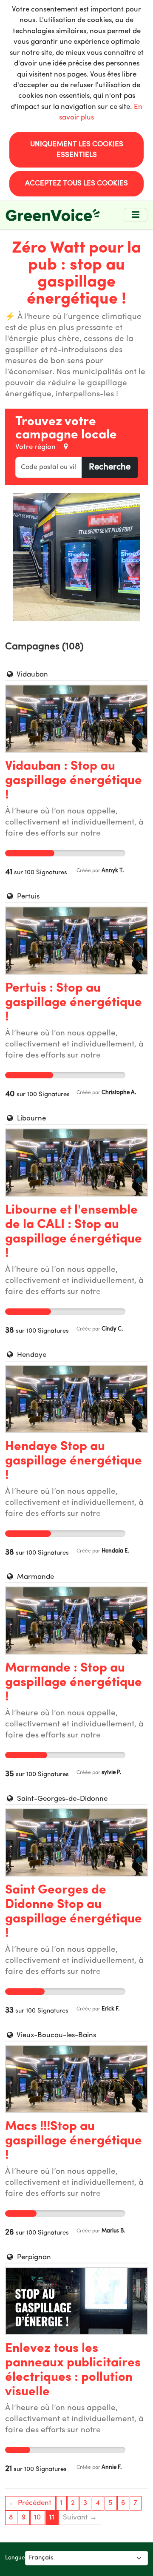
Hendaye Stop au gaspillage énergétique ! (74, 1461)
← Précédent (30, 2503)
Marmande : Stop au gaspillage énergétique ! (74, 1683)
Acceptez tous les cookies (76, 183)
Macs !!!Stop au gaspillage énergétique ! (74, 2141)
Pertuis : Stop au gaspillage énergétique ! (74, 1003)
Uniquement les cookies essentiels (77, 150)
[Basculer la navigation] (136, 215)
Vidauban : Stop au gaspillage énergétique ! (74, 781)
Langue (15, 2558)
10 (37, 2518)
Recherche (110, 467)
